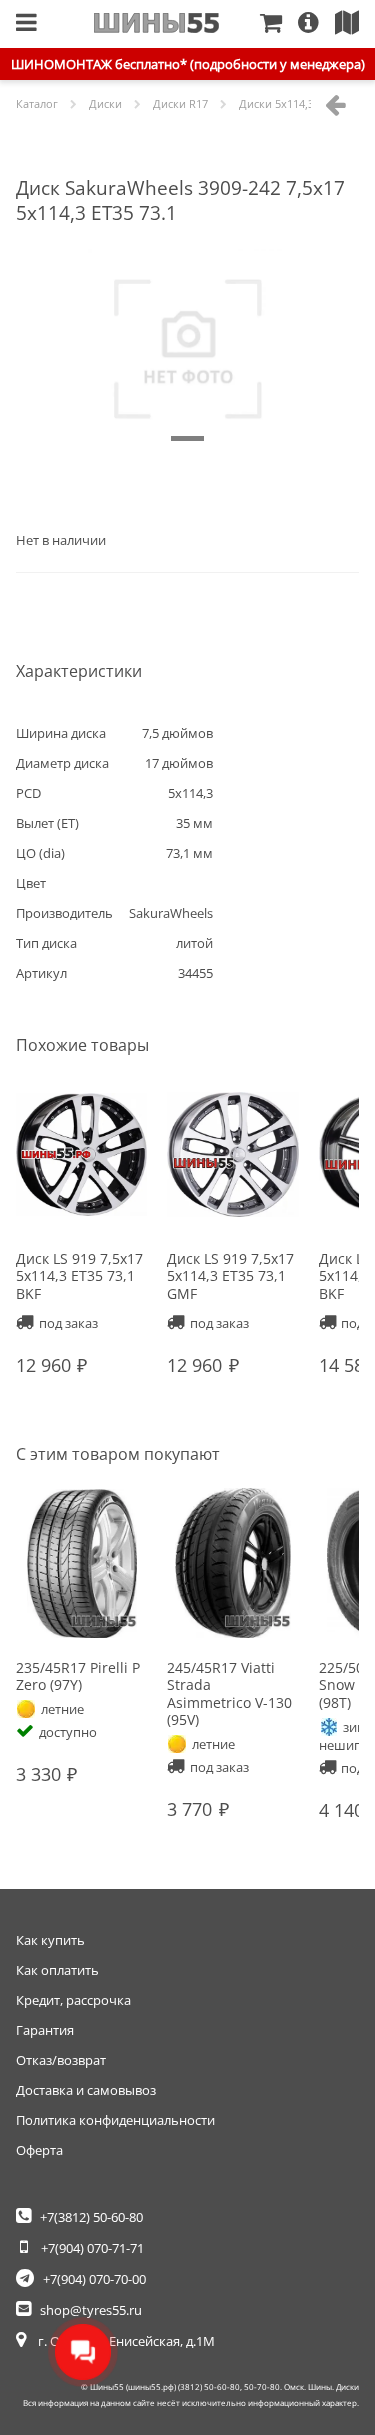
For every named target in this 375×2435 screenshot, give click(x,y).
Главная (156, 23)
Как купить (50, 1940)
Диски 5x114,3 (276, 103)
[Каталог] (26, 24)
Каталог (37, 103)
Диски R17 (180, 103)
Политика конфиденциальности (115, 2120)
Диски (105, 103)
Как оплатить (57, 1970)
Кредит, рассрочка (73, 2000)
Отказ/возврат (61, 2060)
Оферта (39, 2150)
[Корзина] (279, 24)
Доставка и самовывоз (86, 2090)
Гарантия (45, 2030)
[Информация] (316, 24)
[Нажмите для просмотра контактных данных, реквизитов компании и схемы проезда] (355, 24)
